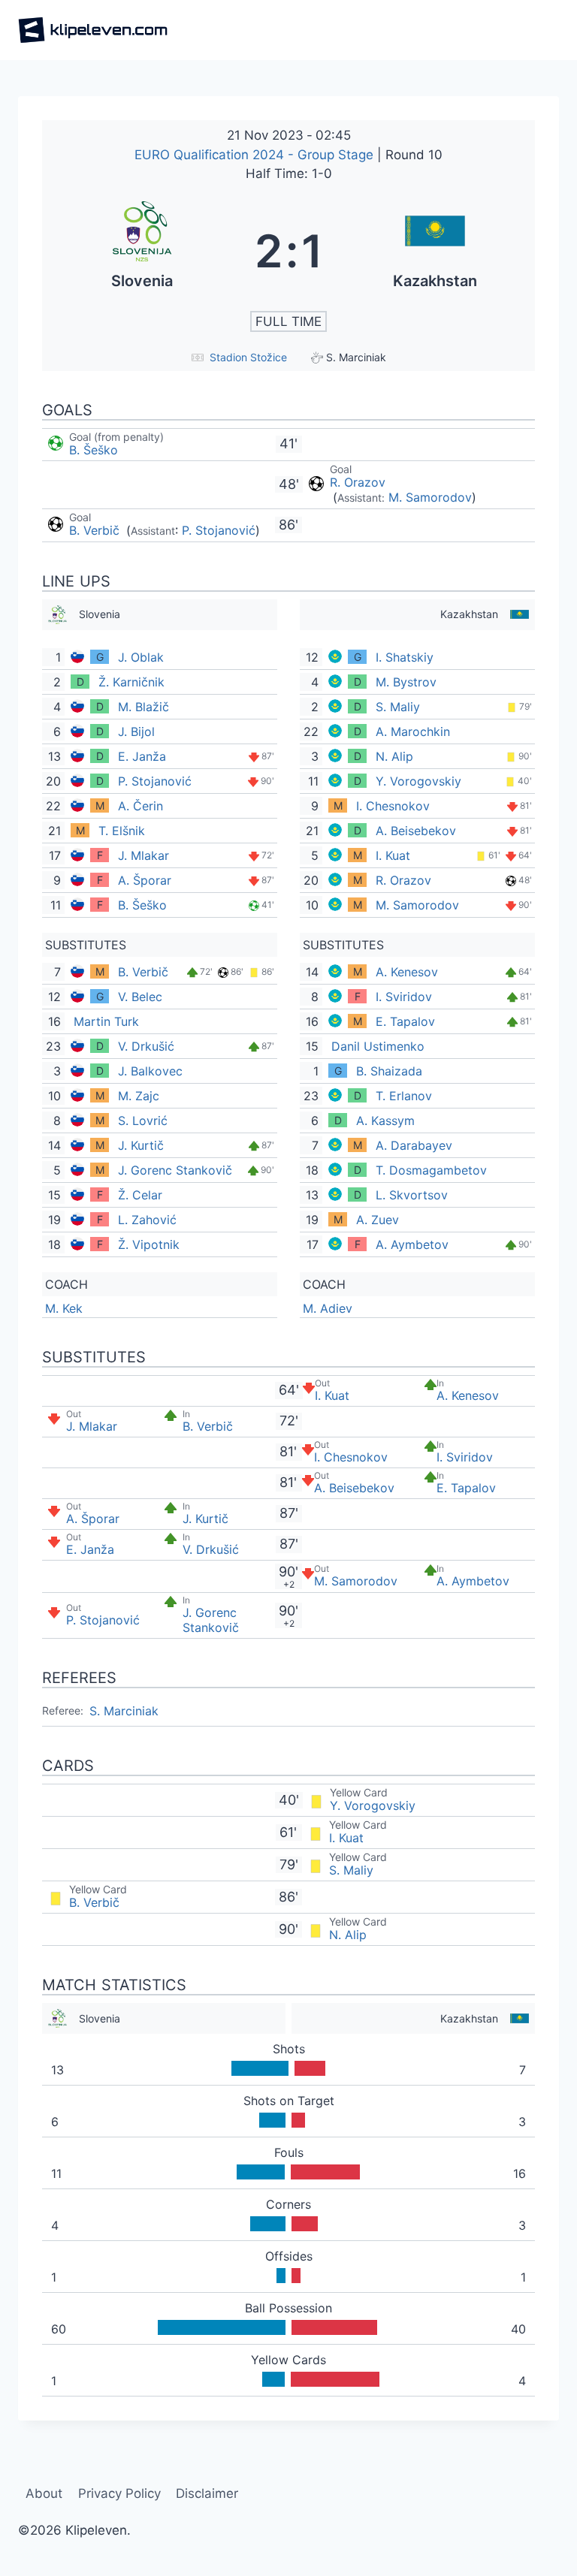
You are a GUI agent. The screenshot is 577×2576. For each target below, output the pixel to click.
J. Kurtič (141, 1145)
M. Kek (64, 1308)
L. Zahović (147, 1220)
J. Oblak (141, 657)
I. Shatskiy (405, 657)
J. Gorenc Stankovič (175, 1170)
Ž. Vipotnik (149, 1244)
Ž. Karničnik (131, 682)
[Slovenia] (142, 251)
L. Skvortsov (412, 1195)
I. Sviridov (404, 997)
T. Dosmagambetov (431, 1170)
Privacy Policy (119, 2493)
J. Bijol (136, 731)
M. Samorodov (430, 497)
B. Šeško (94, 450)
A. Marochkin (413, 731)
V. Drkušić (146, 1046)
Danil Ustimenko (378, 1046)
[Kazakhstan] (435, 251)
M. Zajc (139, 1096)
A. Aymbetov (412, 1244)
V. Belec (140, 997)
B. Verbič (96, 530)
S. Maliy (398, 707)
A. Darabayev (414, 1145)
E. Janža (142, 756)
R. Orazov (358, 482)
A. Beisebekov (416, 831)
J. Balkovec (150, 1071)
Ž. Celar (140, 1195)
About (44, 2493)
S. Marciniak (124, 1711)
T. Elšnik (122, 831)
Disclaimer (207, 2493)
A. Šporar (145, 880)
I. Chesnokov (393, 806)
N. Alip (394, 756)
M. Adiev (328, 1308)
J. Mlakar (143, 855)
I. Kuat (393, 855)
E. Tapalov (405, 1021)
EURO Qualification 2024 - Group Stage (256, 155)
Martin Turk (106, 1021)
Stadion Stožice (248, 357)
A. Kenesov (407, 972)
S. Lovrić (143, 1121)
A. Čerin (140, 806)
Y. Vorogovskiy (418, 781)
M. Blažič (143, 707)
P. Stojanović (219, 530)
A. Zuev (378, 1220)
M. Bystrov (406, 682)
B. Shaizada (389, 1071)
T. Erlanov (404, 1096)
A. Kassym (385, 1121)
